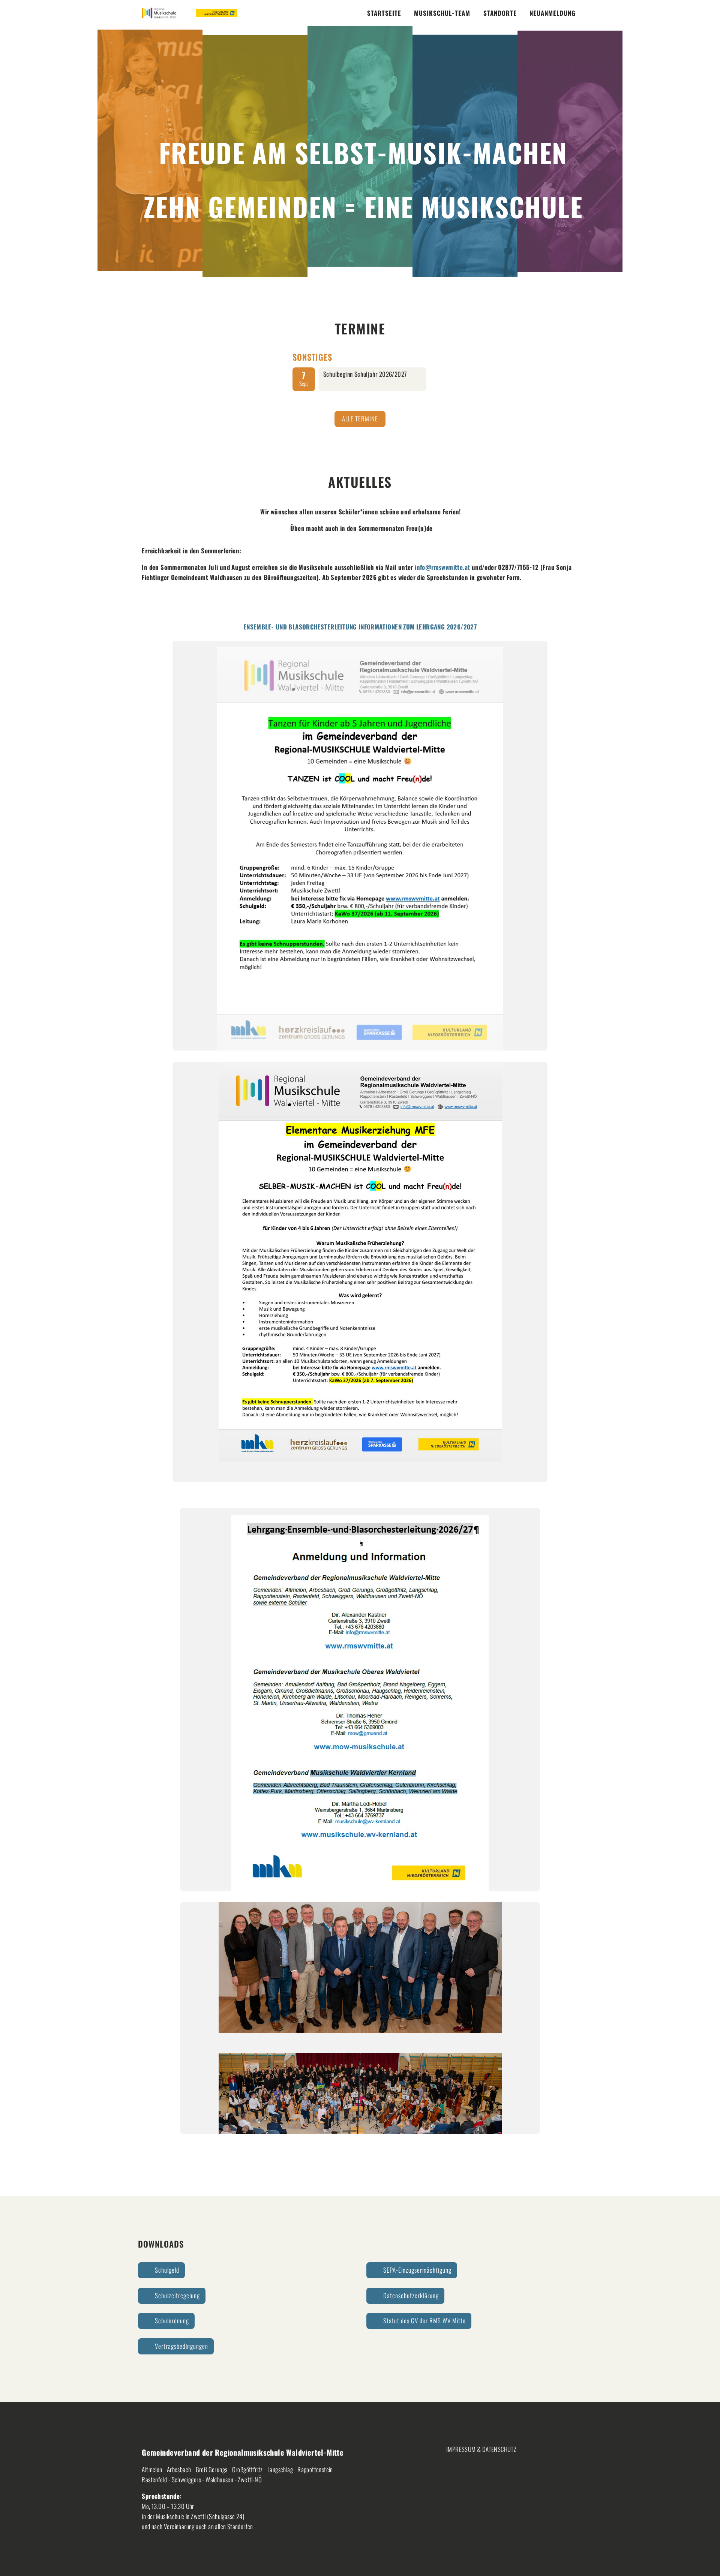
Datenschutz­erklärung (411, 2295)
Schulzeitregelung (177, 2295)
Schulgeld (167, 2270)
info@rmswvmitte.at (442, 567)
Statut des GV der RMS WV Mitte (424, 2320)
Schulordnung (172, 2320)
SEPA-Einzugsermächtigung (417, 2270)
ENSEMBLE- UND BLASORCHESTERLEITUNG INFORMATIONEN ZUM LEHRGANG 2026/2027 (360, 627)
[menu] (384, 13)
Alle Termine (360, 419)
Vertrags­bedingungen (181, 2346)
